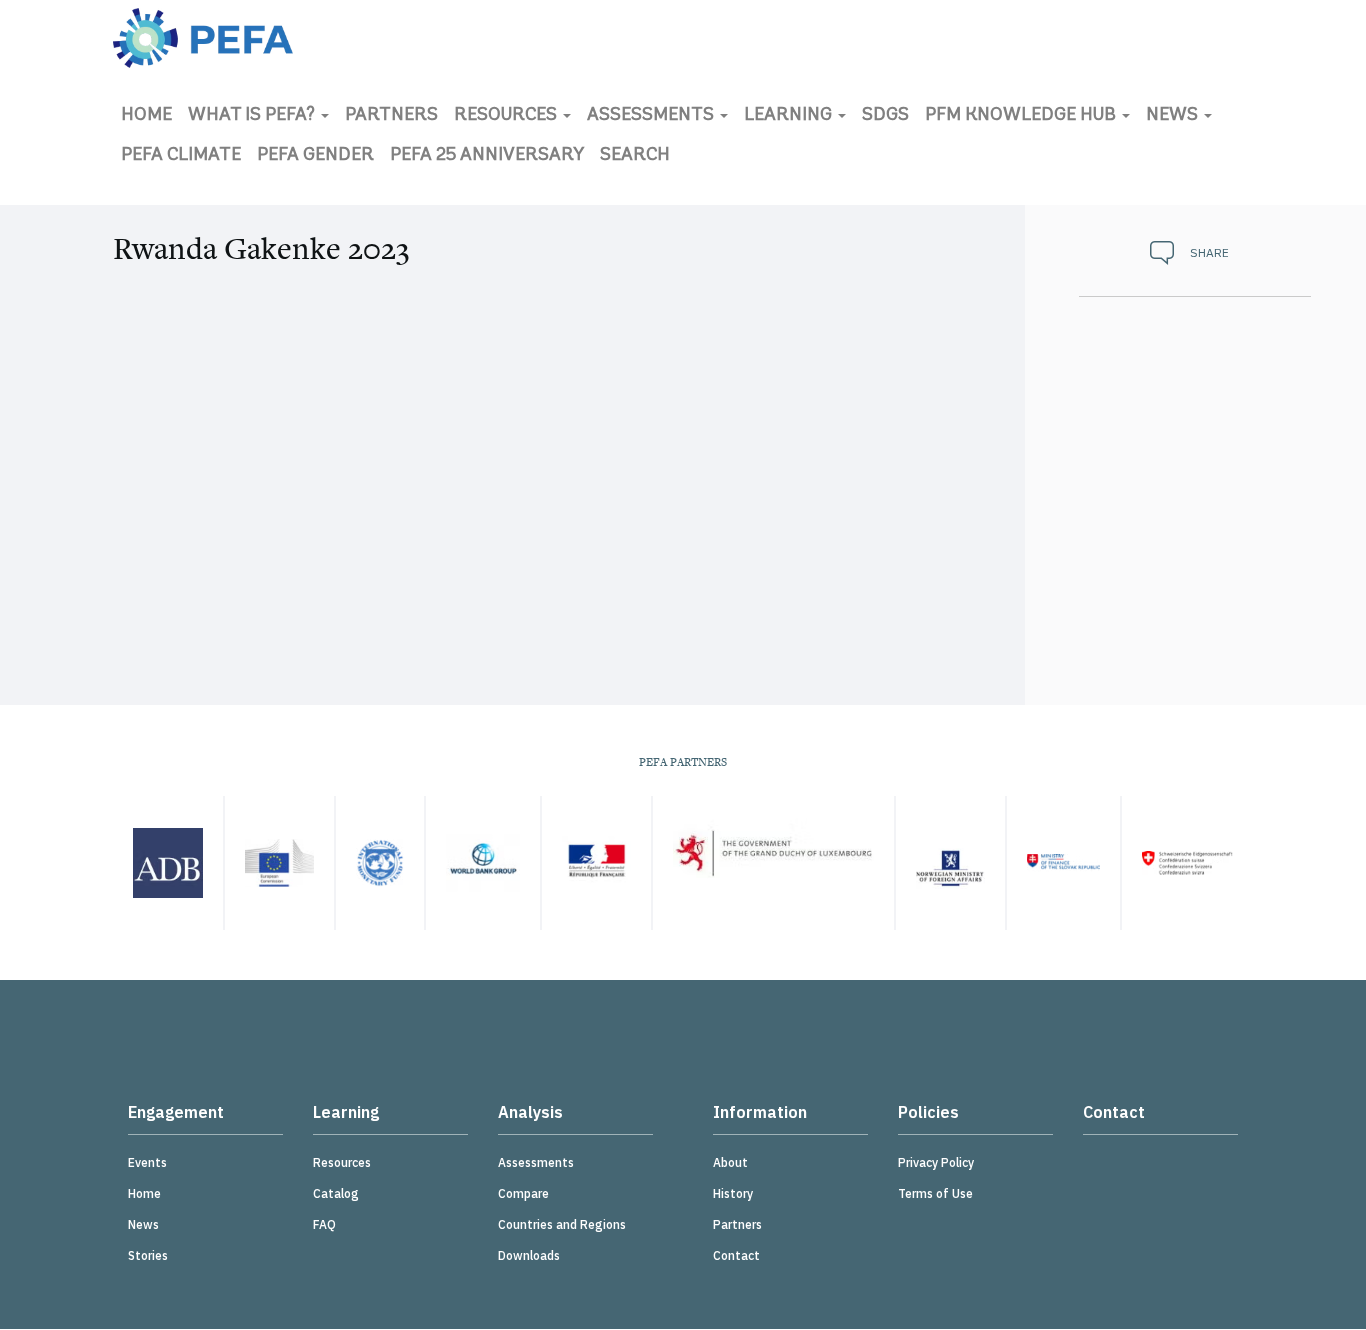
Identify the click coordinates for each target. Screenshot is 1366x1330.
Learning (790, 116)
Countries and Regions (562, 1224)
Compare (523, 1193)
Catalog (336, 1193)
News (1174, 116)
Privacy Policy (936, 1162)
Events (147, 1162)
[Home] (203, 38)
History (733, 1193)
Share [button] (1209, 252)
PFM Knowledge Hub (1022, 116)
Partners (391, 116)
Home (146, 116)
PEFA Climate (181, 156)
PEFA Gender (315, 156)
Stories (148, 1255)
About (730, 1162)
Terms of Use (935, 1193)
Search (635, 156)
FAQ (324, 1224)
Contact (736, 1255)
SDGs (885, 116)
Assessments (652, 116)
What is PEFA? (253, 116)
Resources (507, 116)
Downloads (529, 1255)
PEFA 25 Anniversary (487, 156)
